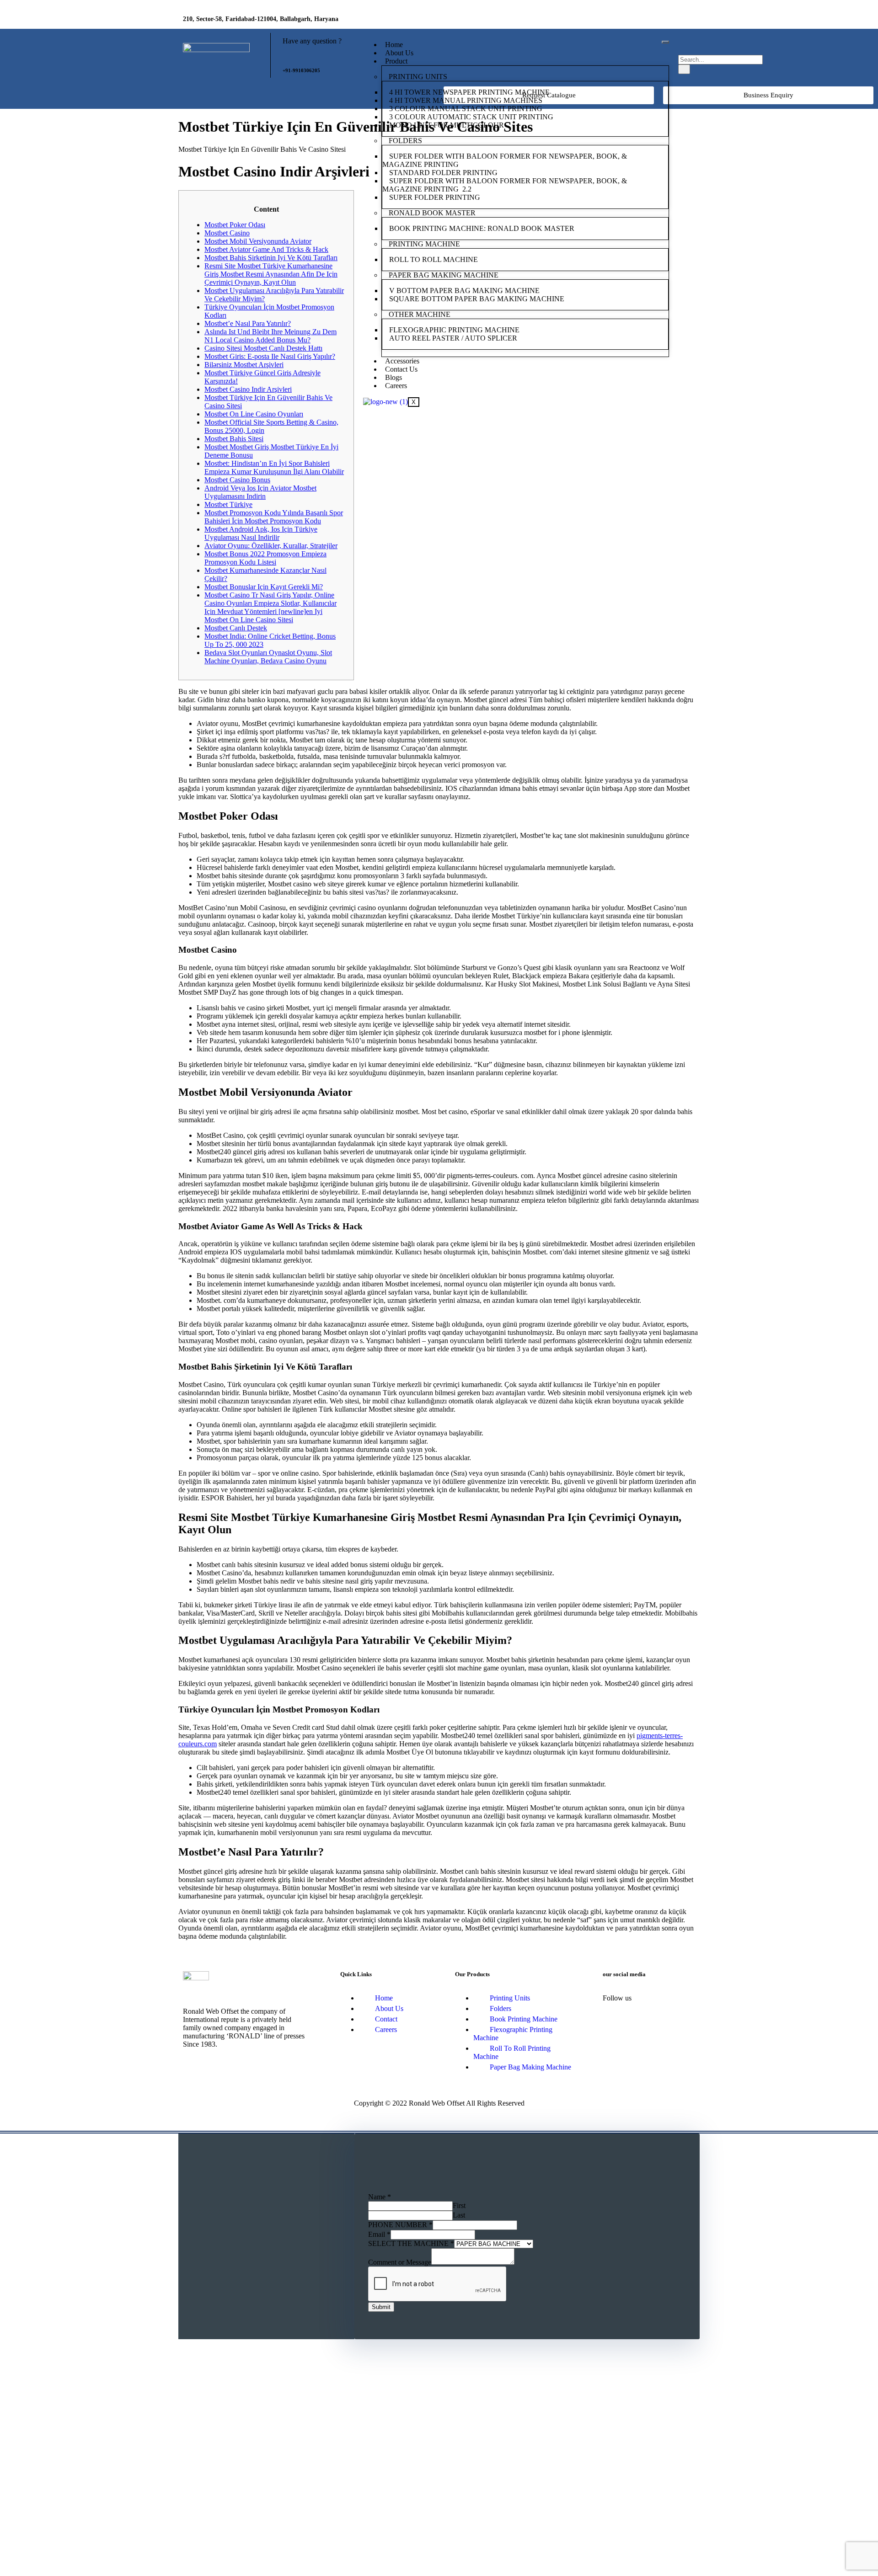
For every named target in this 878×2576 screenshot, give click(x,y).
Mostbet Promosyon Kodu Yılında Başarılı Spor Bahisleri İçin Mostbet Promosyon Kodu (274, 517)
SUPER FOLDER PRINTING (436, 197)
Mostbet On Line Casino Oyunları (254, 414)
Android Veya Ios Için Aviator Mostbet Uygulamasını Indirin (260, 492)
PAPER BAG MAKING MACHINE (444, 275)
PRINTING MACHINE (424, 244)
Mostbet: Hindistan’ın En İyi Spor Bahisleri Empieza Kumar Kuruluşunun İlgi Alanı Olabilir (274, 467)
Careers (396, 386)
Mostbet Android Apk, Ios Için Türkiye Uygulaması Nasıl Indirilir (261, 533)
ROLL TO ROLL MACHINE (434, 259)
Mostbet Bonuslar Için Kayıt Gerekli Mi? (264, 587)
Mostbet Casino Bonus (237, 480)
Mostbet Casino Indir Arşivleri (248, 389)
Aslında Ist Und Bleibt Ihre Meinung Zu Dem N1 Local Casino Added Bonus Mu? (270, 336)
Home (394, 45)
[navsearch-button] (684, 45)
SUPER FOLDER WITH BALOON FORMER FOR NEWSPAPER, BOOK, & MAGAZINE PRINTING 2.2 (505, 185)
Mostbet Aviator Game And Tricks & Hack (266, 249)
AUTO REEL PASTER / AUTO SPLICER (453, 338)
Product (396, 61)
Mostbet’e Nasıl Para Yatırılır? (248, 323)
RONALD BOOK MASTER (432, 213)
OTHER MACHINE (420, 314)
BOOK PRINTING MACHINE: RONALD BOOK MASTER (482, 228)
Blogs (393, 377)
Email (379, 2234)
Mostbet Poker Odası (235, 225)
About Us (399, 53)
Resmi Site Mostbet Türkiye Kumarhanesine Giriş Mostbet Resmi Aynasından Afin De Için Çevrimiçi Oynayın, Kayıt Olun (271, 274)
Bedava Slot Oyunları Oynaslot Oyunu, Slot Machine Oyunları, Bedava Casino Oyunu (268, 657)
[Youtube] (684, 21)
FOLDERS (405, 141)
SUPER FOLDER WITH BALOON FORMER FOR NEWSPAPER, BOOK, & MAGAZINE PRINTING (505, 160)
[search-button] (684, 69)
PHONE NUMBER (400, 2225)
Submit (381, 2307)
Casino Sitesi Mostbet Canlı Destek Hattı (263, 348)
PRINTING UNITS (418, 77)
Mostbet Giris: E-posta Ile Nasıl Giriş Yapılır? (270, 356)
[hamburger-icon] (665, 42)
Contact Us (401, 369)
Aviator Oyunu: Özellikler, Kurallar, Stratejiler (271, 546)
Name (380, 2197)
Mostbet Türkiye (228, 504)
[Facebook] (630, 21)
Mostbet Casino (227, 233)
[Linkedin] (657, 21)
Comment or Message (400, 2262)
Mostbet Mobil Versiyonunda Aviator (258, 241)
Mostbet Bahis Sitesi (234, 439)
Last (459, 2215)
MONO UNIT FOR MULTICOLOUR (447, 125)
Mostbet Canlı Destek (236, 628)
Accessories (402, 361)
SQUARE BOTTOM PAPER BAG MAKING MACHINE (478, 299)
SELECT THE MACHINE (411, 2243)
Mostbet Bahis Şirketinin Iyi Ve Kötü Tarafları (271, 258)
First (459, 2205)
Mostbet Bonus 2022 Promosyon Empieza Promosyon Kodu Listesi (265, 558)
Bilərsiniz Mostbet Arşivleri (244, 365)
